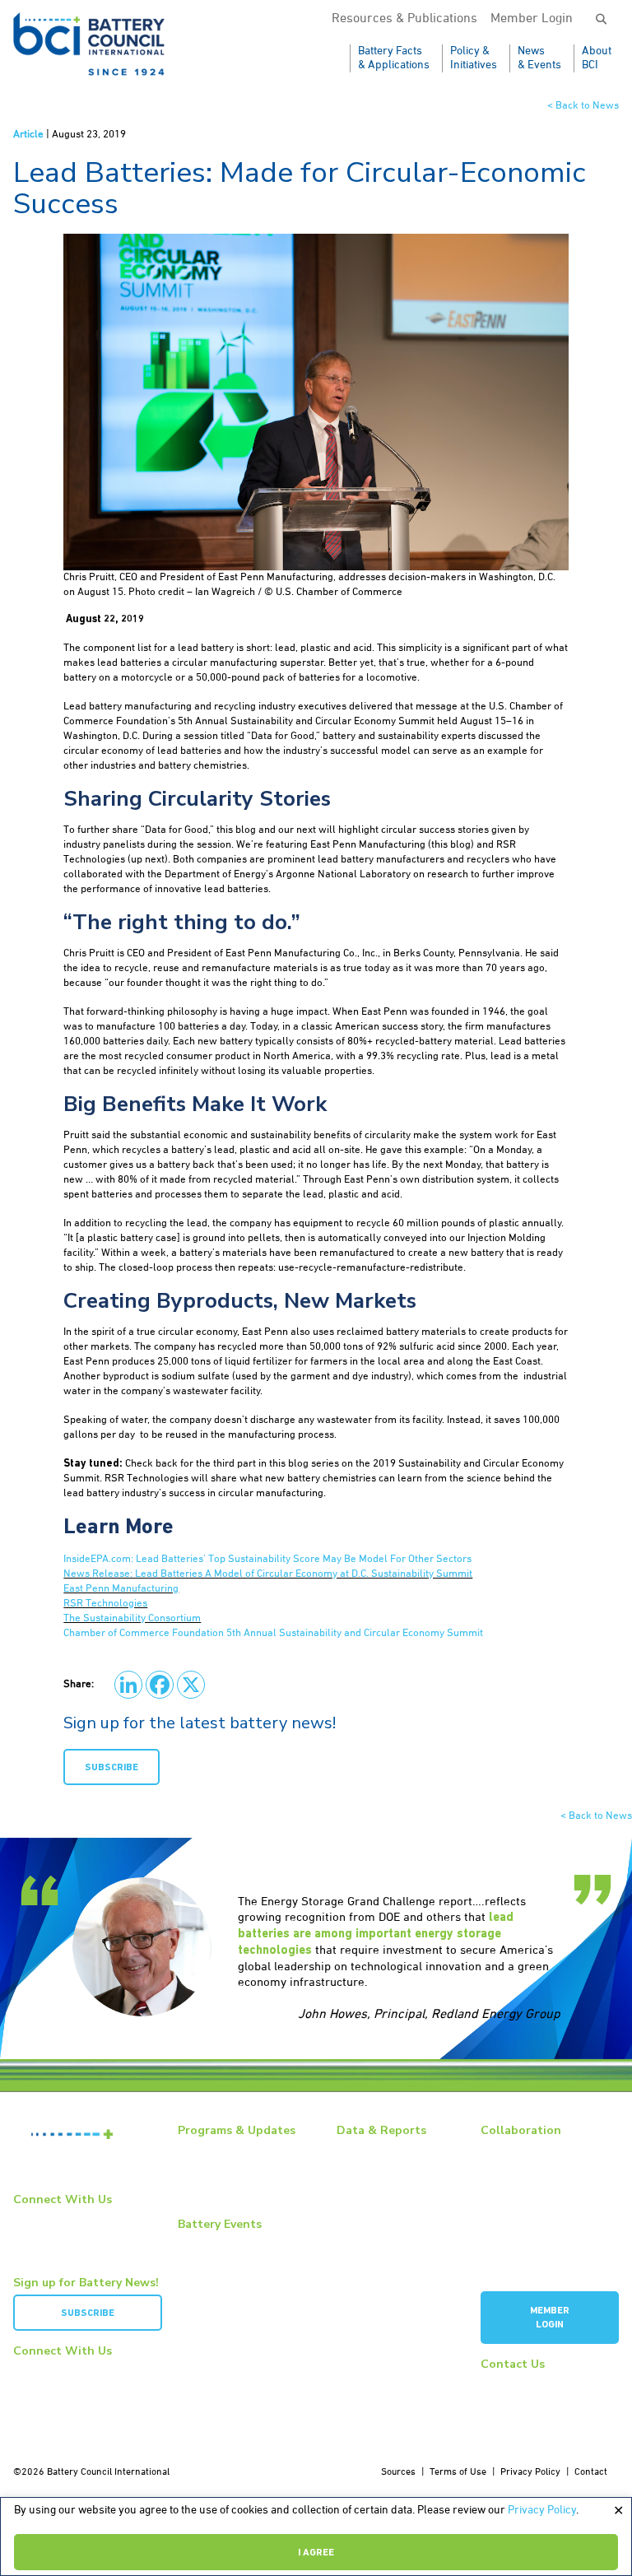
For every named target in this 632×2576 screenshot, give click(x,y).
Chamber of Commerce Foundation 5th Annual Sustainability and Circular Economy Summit (273, 1633)
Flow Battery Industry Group (540, 2267)
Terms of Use (458, 2472)
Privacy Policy (542, 2510)
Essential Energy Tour (225, 2166)
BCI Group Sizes (370, 2180)
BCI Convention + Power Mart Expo (240, 2267)
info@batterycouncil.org (532, 2382)
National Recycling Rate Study (400, 2198)
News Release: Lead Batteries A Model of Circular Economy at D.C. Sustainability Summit (268, 1574)
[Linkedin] (128, 1685)
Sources (398, 2472)
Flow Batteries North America (241, 2324)
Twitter (39, 2245)
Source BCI (360, 2216)
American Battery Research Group (539, 2209)
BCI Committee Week (222, 2242)
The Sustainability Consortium (132, 1618)
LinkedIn (42, 2217)
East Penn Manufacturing (121, 1589)
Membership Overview (528, 2166)
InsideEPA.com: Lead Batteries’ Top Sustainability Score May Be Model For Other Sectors (267, 1559)
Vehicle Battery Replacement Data (398, 2260)
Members (500, 2148)
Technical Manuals (376, 2234)
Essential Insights (216, 2184)
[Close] (618, 2511)
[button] (601, 20)
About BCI (597, 58)
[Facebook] (160, 1685)
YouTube (43, 2231)
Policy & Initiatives (474, 58)
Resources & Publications (404, 19)
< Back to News (583, 106)
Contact (591, 2472)
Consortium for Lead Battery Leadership (541, 2241)
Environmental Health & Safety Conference (244, 2299)
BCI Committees (514, 2184)
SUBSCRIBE (112, 1768)
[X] (191, 1685)
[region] (316, 2536)
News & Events (539, 58)
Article (28, 135)
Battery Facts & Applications (394, 58)
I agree (316, 2553)
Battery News (207, 2148)
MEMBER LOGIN (550, 2318)
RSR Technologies (105, 1604)
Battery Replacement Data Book (392, 2155)
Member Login (532, 19)
